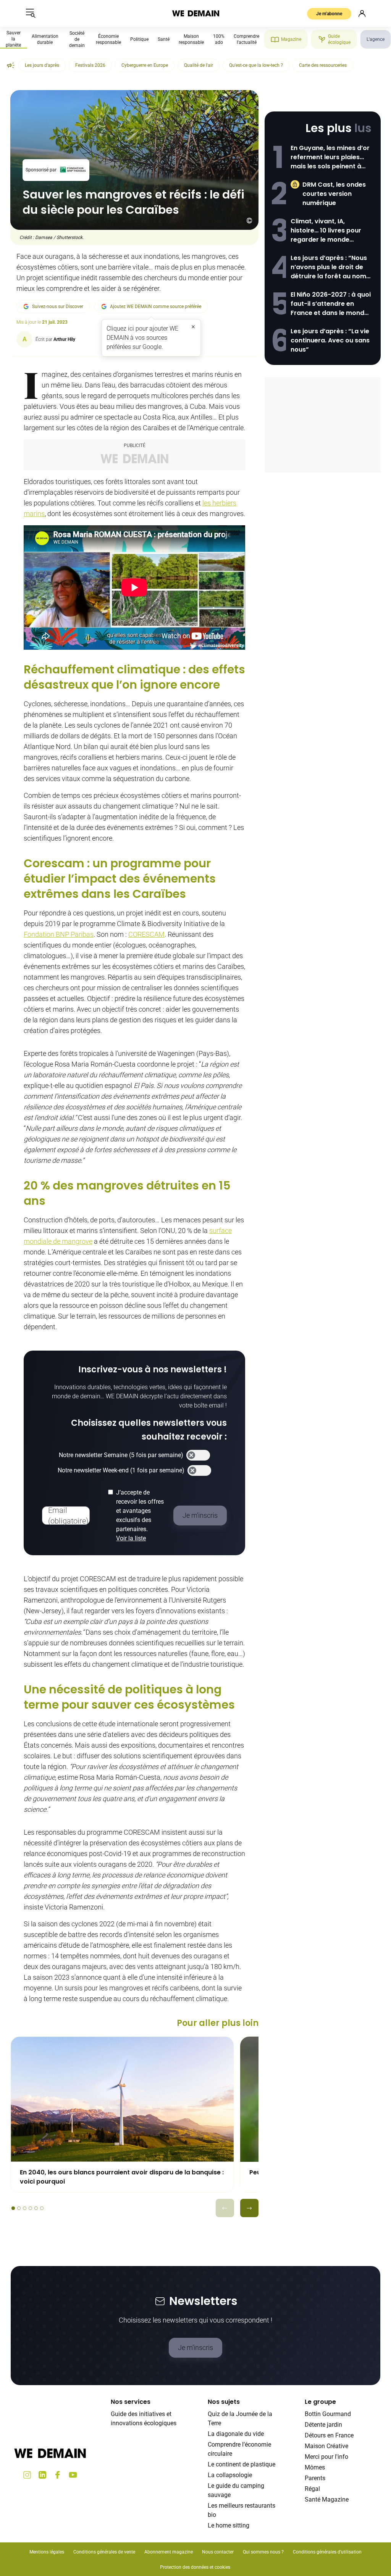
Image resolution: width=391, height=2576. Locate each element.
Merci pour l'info (326, 2457)
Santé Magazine (327, 2499)
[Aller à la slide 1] (13, 2208)
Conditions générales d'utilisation (327, 2552)
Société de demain (77, 39)
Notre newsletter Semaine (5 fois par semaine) (121, 1455)
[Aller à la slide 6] (42, 2208)
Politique (139, 39)
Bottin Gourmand (328, 2414)
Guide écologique (339, 39)
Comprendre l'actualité (246, 39)
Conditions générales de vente (104, 2552)
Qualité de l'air (199, 65)
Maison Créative (326, 2446)
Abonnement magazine (169, 2552)
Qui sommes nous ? (263, 2552)
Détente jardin (323, 2425)
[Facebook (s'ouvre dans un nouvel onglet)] (58, 2475)
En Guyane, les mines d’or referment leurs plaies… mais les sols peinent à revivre (330, 157)
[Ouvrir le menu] (31, 13)
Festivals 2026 (90, 65)
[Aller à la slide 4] (30, 2208)
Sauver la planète (13, 39)
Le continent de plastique (242, 2464)
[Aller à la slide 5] (36, 2208)
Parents (315, 2478)
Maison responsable (191, 39)
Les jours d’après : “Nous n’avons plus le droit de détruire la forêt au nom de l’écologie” (329, 267)
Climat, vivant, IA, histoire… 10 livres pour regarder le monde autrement (326, 231)
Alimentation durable (45, 39)
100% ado (219, 39)
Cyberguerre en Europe (145, 65)
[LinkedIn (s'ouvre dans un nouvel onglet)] (42, 2475)
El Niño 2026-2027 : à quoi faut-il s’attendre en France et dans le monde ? (331, 304)
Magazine (291, 39)
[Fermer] (193, 327)
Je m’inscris (195, 2348)
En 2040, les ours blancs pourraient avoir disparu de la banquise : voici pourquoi (122, 2177)
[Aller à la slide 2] (19, 2208)
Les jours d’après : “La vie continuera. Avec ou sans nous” (330, 340)
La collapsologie (230, 2475)
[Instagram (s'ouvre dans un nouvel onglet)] (27, 2475)
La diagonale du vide (236, 2434)
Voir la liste (131, 1538)
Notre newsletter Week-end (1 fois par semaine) (121, 1470)
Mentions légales (47, 2552)
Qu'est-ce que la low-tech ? (256, 65)
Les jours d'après (42, 65)
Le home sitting (229, 2525)
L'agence (376, 39)
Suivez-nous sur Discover (58, 307)
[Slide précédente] (225, 2208)
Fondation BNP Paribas (59, 934)
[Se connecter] (362, 13)
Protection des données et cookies (196, 2567)
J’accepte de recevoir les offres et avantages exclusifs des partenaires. (140, 1515)
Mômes (315, 2467)
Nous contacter (218, 2552)
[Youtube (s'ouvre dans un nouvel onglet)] (73, 2475)
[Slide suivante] (249, 2208)
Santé (164, 39)
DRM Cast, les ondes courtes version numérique (334, 194)
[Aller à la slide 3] (25, 2208)
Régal (312, 2489)
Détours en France (329, 2435)
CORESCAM (146, 934)
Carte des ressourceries (323, 65)
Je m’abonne (329, 14)
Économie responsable (108, 39)
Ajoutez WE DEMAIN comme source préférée (156, 307)
